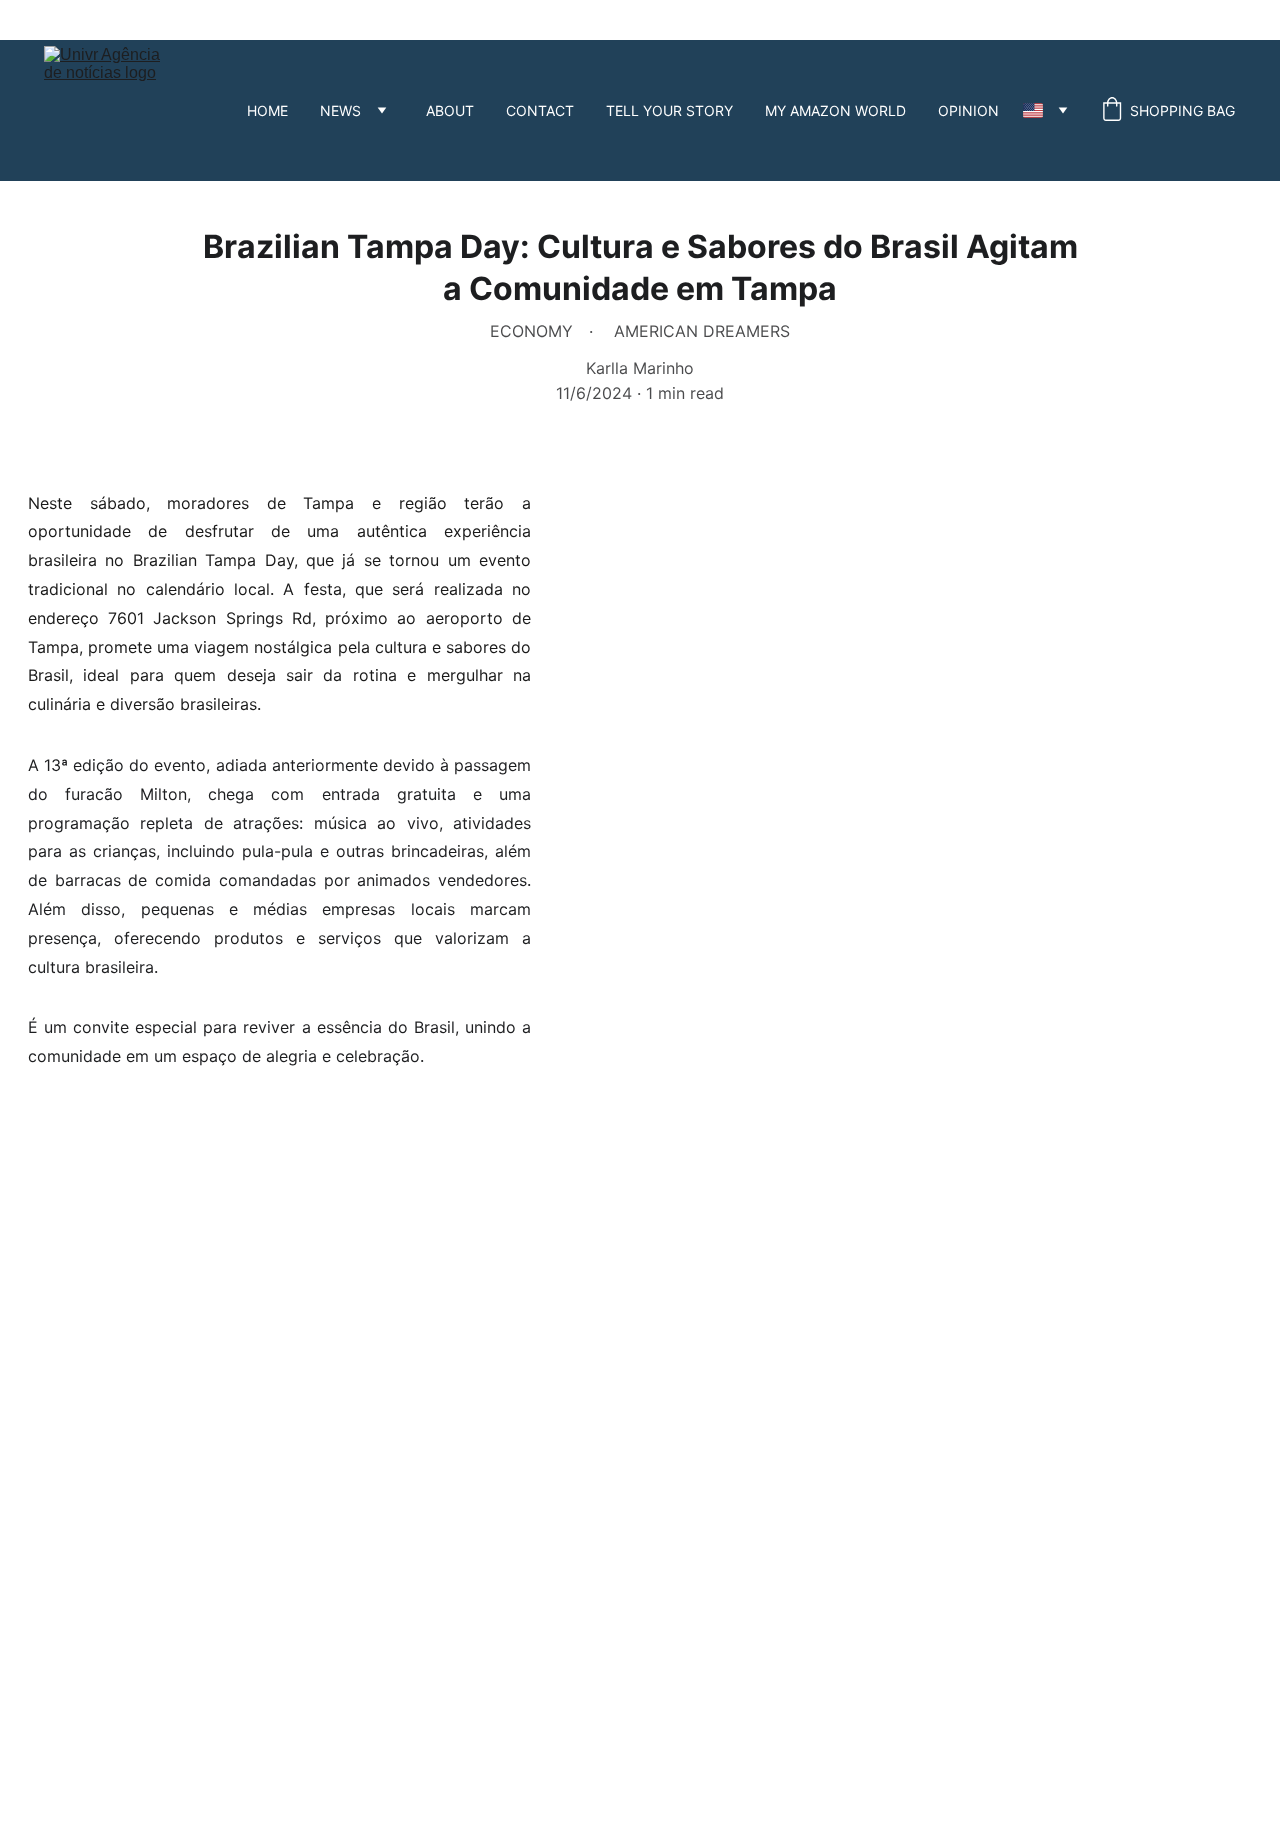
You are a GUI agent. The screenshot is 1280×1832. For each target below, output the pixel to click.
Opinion (968, 110)
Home (267, 110)
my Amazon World (835, 110)
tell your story (669, 110)
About (450, 110)
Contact (540, 110)
